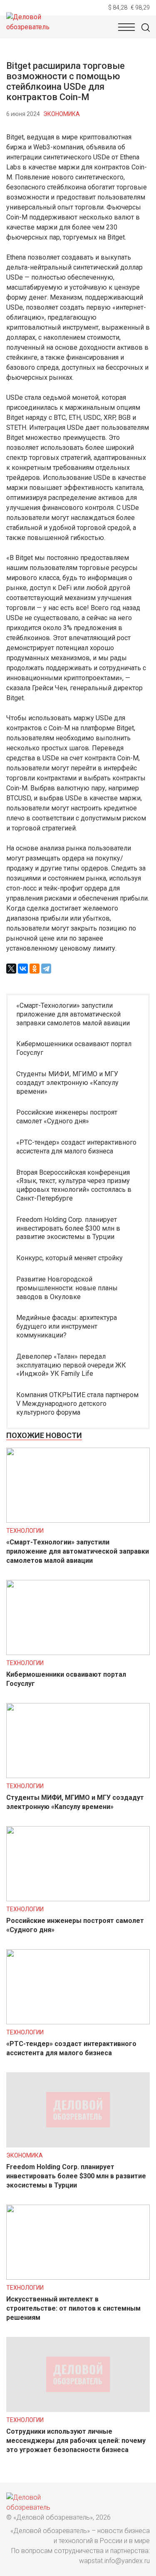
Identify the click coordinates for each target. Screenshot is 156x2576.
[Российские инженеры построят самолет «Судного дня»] (78, 1899)
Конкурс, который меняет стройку (69, 1258)
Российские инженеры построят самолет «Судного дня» (67, 1117)
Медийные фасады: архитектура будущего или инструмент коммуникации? (67, 1326)
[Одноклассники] (35, 969)
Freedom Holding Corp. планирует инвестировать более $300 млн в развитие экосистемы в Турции (68, 1228)
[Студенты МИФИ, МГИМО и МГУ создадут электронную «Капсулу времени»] (78, 1776)
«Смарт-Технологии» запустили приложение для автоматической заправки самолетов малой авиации (73, 1014)
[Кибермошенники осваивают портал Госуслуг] (78, 1653)
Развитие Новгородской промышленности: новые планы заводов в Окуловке (67, 1288)
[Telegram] (46, 969)
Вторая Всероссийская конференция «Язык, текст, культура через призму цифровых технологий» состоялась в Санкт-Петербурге (74, 1185)
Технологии (25, 1531)
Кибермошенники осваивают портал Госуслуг (74, 1048)
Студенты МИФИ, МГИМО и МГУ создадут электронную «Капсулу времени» (67, 1083)
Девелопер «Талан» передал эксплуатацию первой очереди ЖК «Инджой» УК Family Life (71, 1365)
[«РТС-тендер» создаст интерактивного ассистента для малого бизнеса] (78, 2022)
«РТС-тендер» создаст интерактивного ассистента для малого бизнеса (76, 1147)
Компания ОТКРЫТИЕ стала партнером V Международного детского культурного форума (77, 1404)
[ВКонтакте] (23, 969)
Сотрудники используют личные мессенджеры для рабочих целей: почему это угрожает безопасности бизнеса (76, 2441)
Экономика (62, 114)
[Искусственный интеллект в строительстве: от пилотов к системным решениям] (78, 2277)
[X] (11, 969)
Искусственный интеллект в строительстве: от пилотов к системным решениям (73, 2308)
